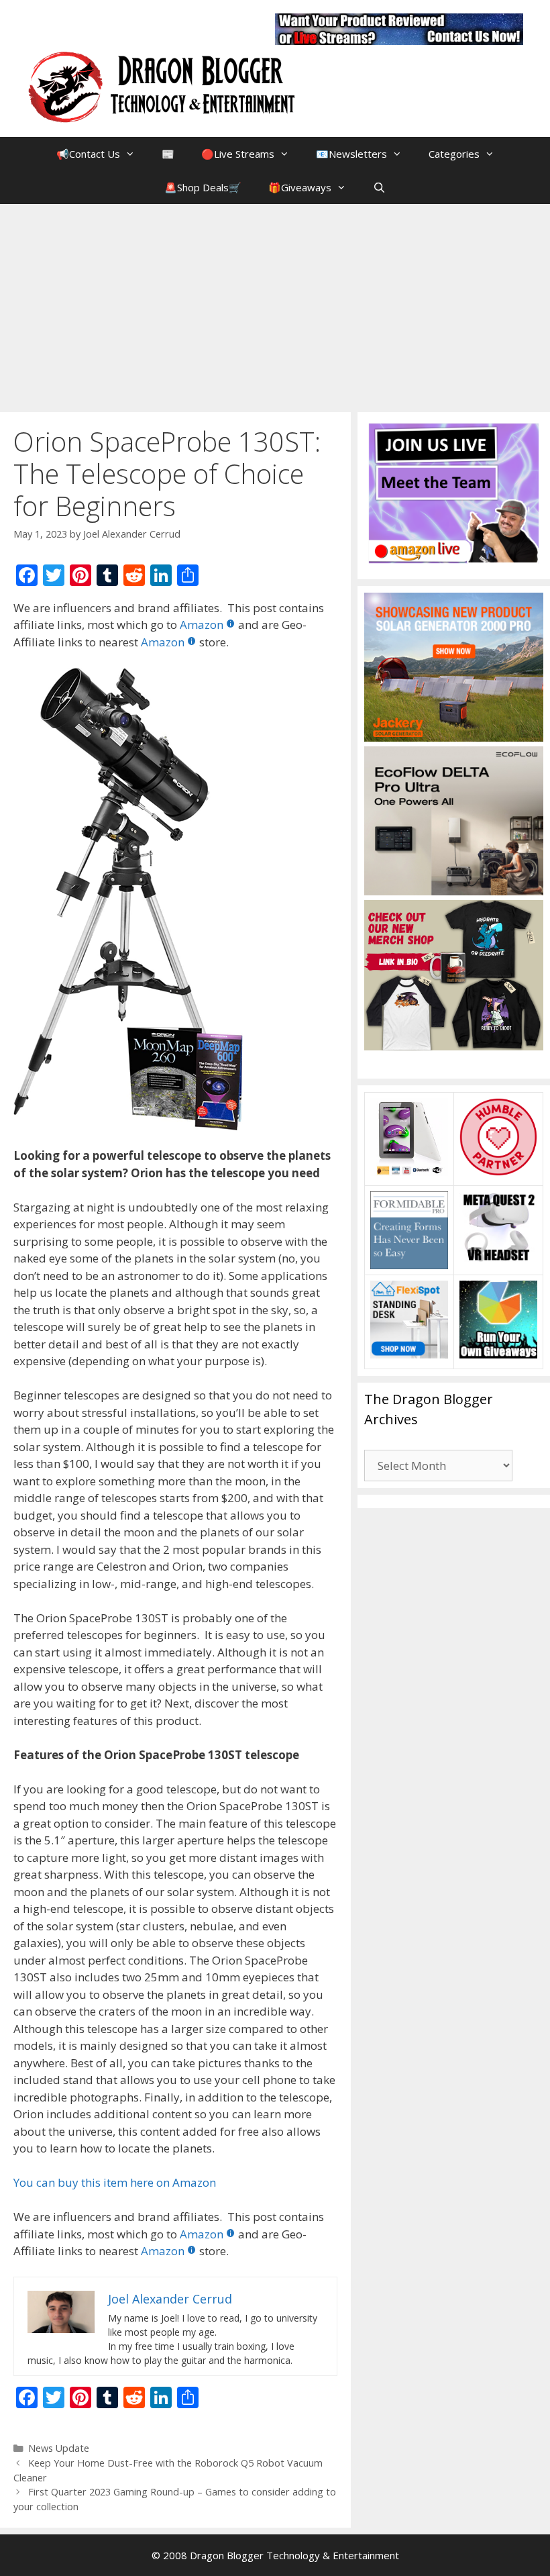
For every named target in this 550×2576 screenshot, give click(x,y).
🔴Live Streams (238, 154)
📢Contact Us (88, 154)
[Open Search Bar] (379, 187)
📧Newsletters (351, 154)
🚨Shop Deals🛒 (203, 187)
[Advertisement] (275, 305)
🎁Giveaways (300, 187)
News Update (59, 2448)
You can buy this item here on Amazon (115, 2182)
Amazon (202, 625)
